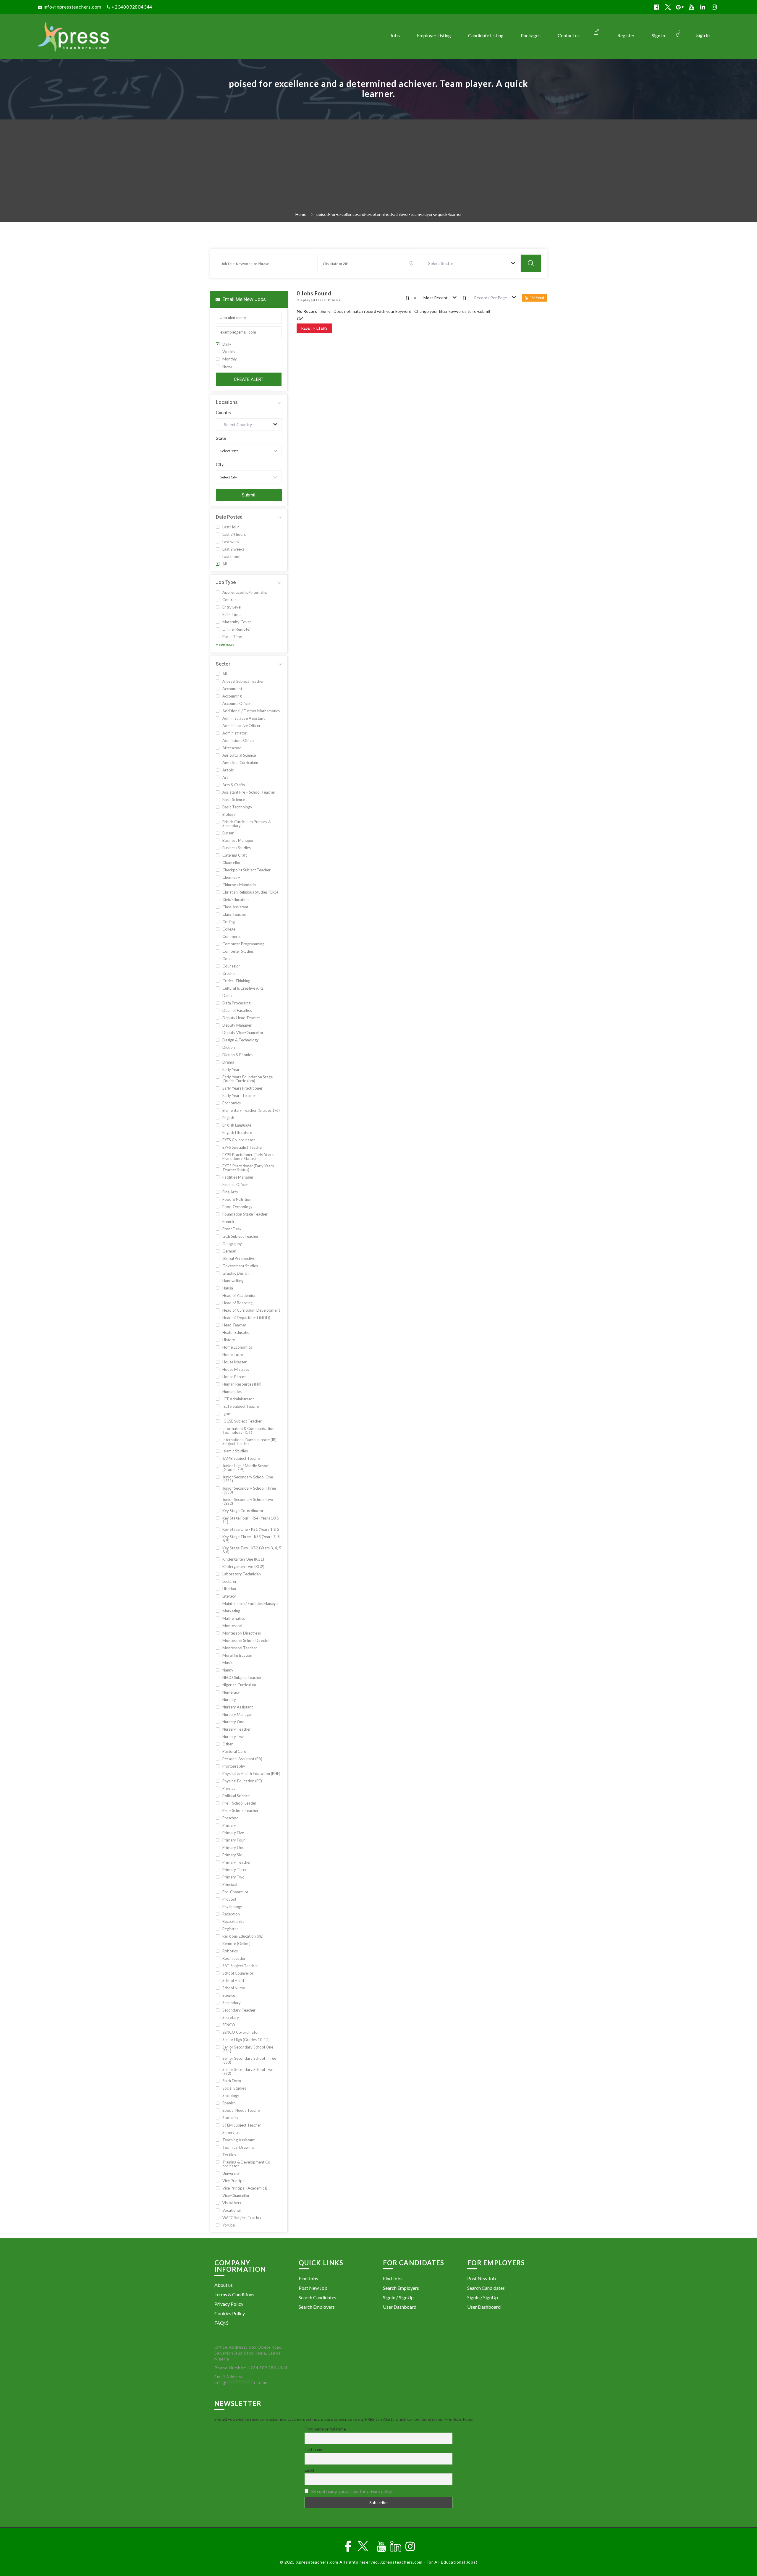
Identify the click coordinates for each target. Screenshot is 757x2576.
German (229, 1251)
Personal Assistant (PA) (242, 1759)
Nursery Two (233, 1737)
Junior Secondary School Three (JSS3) (249, 1490)
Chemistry (231, 877)
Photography (234, 1766)
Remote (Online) (236, 1944)
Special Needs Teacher (242, 2110)
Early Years (232, 1070)
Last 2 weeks (233, 549)
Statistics (230, 2118)
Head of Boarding (237, 1303)
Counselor (231, 966)
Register (626, 35)
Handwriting (233, 1281)
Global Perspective (239, 1259)
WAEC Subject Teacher (242, 2218)
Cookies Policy (230, 2313)
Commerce (232, 937)
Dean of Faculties (237, 1011)
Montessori (232, 1626)
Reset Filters (314, 328)
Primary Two (233, 1877)
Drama (228, 1062)
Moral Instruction (237, 1655)
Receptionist (233, 1922)
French (228, 1222)
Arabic (228, 770)
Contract (230, 600)
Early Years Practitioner (242, 1088)
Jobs (395, 35)
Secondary (232, 2003)
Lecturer (229, 1581)
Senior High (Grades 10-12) (246, 2040)
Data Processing (236, 1003)
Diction (229, 1047)
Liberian (229, 1589)
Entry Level (232, 607)
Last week (231, 542)
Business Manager (238, 840)
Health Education (237, 1333)
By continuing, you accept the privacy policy (352, 2491)
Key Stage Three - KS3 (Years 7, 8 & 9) (251, 1539)
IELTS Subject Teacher (241, 1406)
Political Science (236, 1796)
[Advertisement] (378, 167)
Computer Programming (243, 944)
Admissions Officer (239, 741)
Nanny (228, 1670)
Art (225, 778)
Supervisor (232, 2133)
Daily (227, 344)
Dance (228, 996)
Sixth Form (232, 2081)
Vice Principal (234, 2181)
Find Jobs (308, 2278)
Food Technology (237, 1207)
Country (224, 412)
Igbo (226, 1414)
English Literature (237, 1133)
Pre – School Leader (239, 1803)
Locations (227, 402)
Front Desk (232, 1229)
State (221, 438)
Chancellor (232, 863)
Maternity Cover (237, 622)
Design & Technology (241, 1040)
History (229, 1340)
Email (309, 2470)
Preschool (231, 1818)
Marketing (231, 1611)
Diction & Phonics (237, 1055)
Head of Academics (239, 1296)
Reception (231, 1914)
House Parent (234, 1377)
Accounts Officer (237, 704)
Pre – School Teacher (240, 1811)
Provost (229, 1899)
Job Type (226, 582)
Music (227, 1663)
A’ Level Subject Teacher (243, 681)
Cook (227, 959)
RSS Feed (537, 298)
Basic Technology (237, 807)
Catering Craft (235, 855)
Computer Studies (238, 951)
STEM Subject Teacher (242, 2125)
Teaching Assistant (238, 2140)
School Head (233, 1981)
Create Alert (249, 379)
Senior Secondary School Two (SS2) (248, 2072)
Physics (229, 1788)
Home (301, 214)
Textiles (229, 2155)
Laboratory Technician (242, 1574)
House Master (234, 1362)
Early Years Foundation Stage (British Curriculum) (248, 1079)
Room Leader (234, 1958)
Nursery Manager (237, 1715)
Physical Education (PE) (242, 1781)
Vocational (232, 2210)
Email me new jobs (244, 299)
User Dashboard (400, 2307)
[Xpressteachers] (123, 37)
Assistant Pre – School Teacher (249, 792)
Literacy (229, 1596)
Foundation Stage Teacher (245, 1214)
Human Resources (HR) (242, 1384)
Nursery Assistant (238, 1707)
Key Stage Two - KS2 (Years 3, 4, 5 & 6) (252, 1550)
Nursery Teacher (237, 1729)
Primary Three (235, 1870)
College (229, 929)
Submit (249, 495)
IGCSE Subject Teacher (242, 1421)
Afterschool (232, 748)
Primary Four (234, 1840)
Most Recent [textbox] (436, 298)
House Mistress (236, 1369)
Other (228, 1744)
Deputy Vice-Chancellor (243, 1033)
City (220, 465)
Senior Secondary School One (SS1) (248, 2049)
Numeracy (231, 1692)
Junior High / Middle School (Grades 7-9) (246, 1468)
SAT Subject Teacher (240, 1966)
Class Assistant (235, 907)
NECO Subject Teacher (242, 1678)
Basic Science (234, 800)
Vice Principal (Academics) (245, 2188)
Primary (229, 1825)
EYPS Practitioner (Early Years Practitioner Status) (248, 1157)
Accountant (232, 689)
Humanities (232, 1392)
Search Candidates (317, 2297)
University (231, 2173)
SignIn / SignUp (398, 2297)
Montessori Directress (242, 1633)
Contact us (569, 35)
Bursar (228, 833)
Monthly (230, 359)
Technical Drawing (238, 2147)
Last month (232, 557)
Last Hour (231, 527)
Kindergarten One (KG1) (243, 1559)
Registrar (230, 1929)
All (225, 564)
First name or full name (325, 2429)
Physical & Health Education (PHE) (251, 1774)
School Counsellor (238, 1973)
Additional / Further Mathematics (251, 711)
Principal (230, 1885)
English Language (237, 1125)
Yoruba (229, 2225)
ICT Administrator (238, 1399)
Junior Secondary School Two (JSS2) (248, 1501)
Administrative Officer (241, 726)
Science (229, 1995)
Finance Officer (235, 1185)
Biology (229, 814)
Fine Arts (230, 1192)
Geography (232, 1244)
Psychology (232, 1907)
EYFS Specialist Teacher (243, 1147)
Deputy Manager (237, 1025)
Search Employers (317, 2307)
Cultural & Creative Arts (243, 988)
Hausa (228, 1288)
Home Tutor (233, 1355)
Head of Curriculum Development (251, 1310)
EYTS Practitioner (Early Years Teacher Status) (248, 1168)
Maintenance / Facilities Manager (251, 1604)
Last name (314, 2449)
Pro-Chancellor (235, 1892)
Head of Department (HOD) (246, 1318)
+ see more (225, 644)
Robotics (230, 1951)
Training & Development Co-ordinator (247, 2164)
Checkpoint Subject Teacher (246, 870)
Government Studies (240, 1266)
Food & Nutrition (237, 1199)
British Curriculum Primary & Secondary (247, 824)
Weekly (229, 352)
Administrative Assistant (244, 718)
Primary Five (233, 1833)
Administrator (234, 733)
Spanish (229, 2103)
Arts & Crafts (234, 785)
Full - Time (231, 615)
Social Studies (234, 2088)
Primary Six (232, 1855)
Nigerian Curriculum (239, 1685)
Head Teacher (234, 1325)
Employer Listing (434, 35)
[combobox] (470, 263)
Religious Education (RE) (243, 1936)
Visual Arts (232, 2203)
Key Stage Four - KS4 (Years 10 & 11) (251, 1520)
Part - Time (232, 637)
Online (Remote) (236, 629)
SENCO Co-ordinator (241, 2032)
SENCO (229, 2025)
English (228, 1118)
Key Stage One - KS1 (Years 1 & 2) (251, 1529)
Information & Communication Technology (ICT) (248, 1431)
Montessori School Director (246, 1641)
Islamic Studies (235, 1451)
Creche (228, 974)
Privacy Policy (229, 2304)
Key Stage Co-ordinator (243, 1511)
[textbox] (442, 263)
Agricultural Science (239, 755)
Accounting (232, 696)
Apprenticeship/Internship (245, 592)
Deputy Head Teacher (241, 1018)
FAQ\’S (221, 2323)
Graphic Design (236, 1273)
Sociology (231, 2096)
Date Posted (229, 517)
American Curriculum (240, 763)
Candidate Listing (486, 35)
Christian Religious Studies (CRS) (250, 892)
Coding (229, 922)
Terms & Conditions (234, 2294)
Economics (232, 1103)
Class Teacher (234, 914)
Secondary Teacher (239, 2010)
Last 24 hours (234, 534)
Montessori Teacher (240, 1648)
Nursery (229, 1700)
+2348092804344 (132, 7)
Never (228, 367)
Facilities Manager (238, 1177)
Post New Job (313, 2288)
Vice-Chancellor (236, 2196)
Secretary (231, 2018)
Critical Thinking (236, 981)
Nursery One (233, 1722)
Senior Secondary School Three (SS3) (249, 2060)
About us (224, 2285)
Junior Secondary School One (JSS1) (248, 1479)
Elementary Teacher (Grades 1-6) (251, 1110)
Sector (223, 664)
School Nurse (234, 1988)
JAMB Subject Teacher (242, 1458)
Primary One (233, 1848)
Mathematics (234, 1618)
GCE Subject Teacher (240, 1236)
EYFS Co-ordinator (239, 1140)
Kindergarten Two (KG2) (243, 1567)
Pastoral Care (234, 1751)
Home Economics (237, 1347)
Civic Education (236, 900)
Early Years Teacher (239, 1096)
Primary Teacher (237, 1862)
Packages (531, 35)
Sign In (703, 35)
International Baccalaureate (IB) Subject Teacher (249, 1442)
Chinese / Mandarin (239, 885)
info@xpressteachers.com (72, 7)
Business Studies (237, 848)
